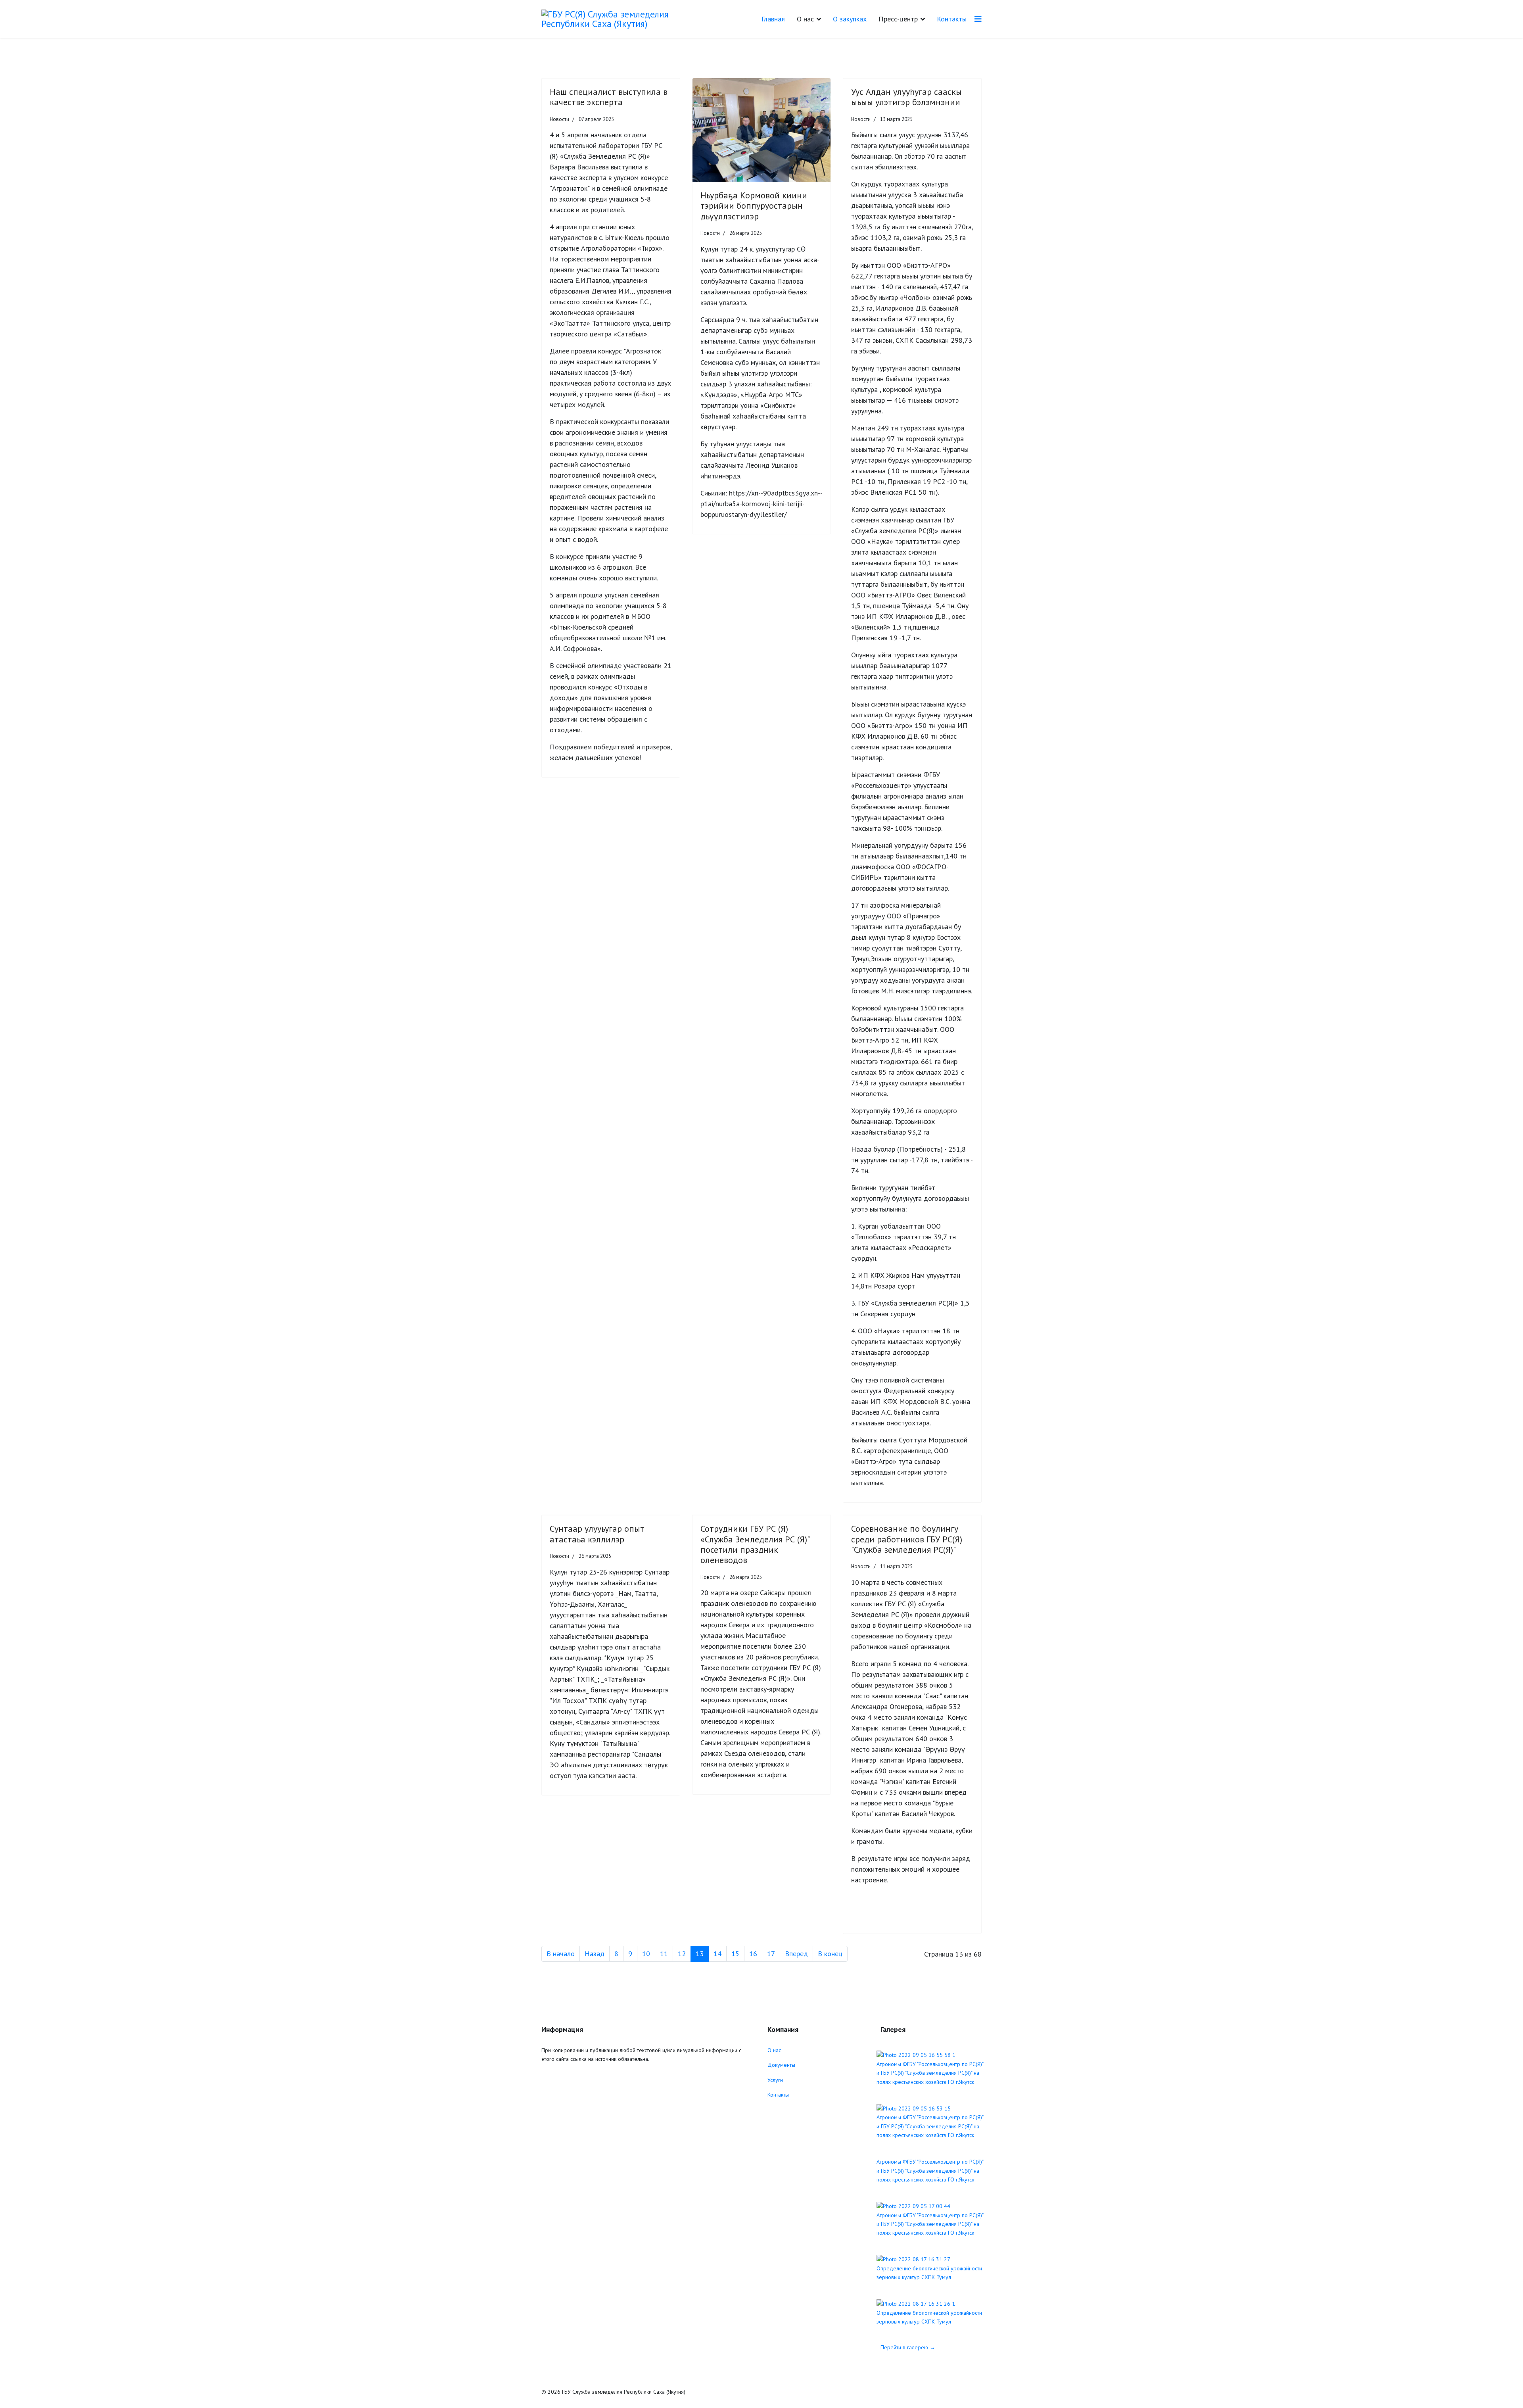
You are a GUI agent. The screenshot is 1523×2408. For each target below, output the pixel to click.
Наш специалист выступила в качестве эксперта (609, 97)
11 (664, 1954)
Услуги (775, 2080)
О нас (774, 2050)
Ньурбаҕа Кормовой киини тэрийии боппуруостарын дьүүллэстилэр (754, 206)
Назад (595, 1954)
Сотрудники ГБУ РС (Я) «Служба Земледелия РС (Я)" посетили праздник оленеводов (755, 1544)
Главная (773, 19)
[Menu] (978, 19)
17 (771, 1954)
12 (682, 1954)
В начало (561, 1954)
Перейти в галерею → (908, 2347)
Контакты (952, 19)
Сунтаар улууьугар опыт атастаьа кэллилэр (597, 1534)
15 (735, 1954)
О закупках (850, 19)
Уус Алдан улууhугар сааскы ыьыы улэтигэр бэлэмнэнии (906, 97)
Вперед (796, 1954)
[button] (703, 130)
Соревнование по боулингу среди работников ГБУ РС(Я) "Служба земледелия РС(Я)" (907, 1539)
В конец (830, 1954)
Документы (781, 2065)
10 (646, 1954)
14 (717, 1954)
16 (753, 1954)
